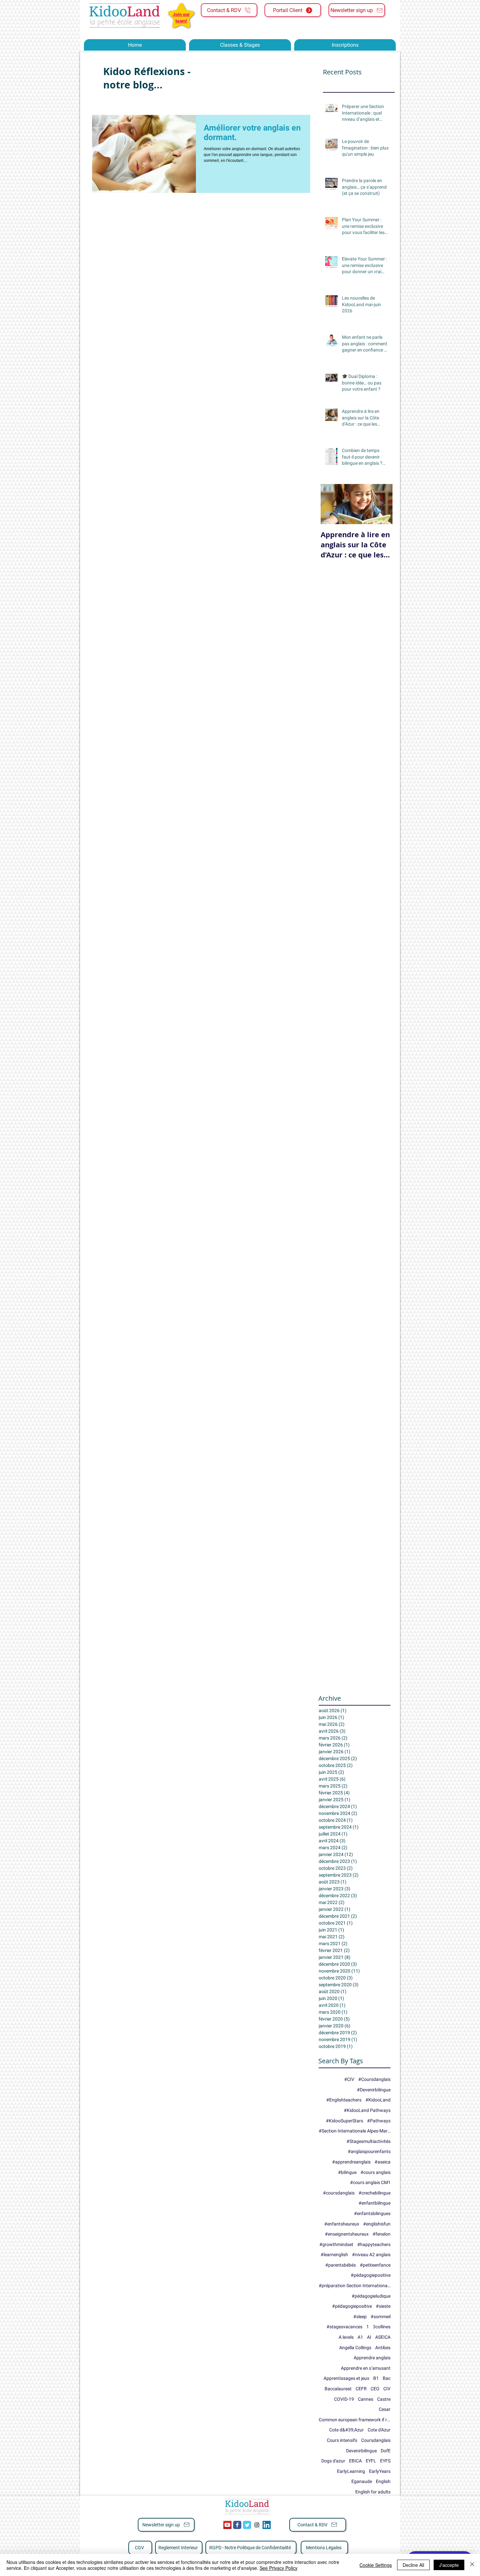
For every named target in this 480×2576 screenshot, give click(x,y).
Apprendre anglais (372, 2358)
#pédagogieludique (371, 2296)
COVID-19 (344, 2399)
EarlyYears (380, 2471)
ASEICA (383, 2337)
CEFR (361, 2389)
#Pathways (379, 2121)
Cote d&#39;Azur (346, 2430)
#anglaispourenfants (369, 2151)
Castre (384, 2399)
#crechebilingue (375, 2193)
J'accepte (449, 2565)
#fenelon (382, 2234)
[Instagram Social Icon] (257, 2525)
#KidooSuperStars (344, 2121)
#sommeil (381, 2317)
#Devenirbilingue (374, 2090)
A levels (346, 2337)
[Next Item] (382, 504)
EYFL (371, 2461)
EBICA (355, 2461)
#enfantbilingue (375, 2203)
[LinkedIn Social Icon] (267, 2525)
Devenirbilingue (361, 2451)
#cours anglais (376, 2172)
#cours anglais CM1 (370, 2182)
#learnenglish (334, 2255)
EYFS (385, 2461)
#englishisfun (377, 2224)
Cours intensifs (342, 2440)
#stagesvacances (344, 2327)
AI (369, 2337)
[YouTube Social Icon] (227, 2525)
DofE (386, 2451)
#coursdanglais (339, 2193)
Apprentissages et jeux (346, 2378)
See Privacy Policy (279, 2568)
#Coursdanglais (374, 2079)
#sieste (383, 2306)
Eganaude (362, 2481)
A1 (360, 2337)
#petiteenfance (375, 2265)
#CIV (349, 2079)
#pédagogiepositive (352, 2306)
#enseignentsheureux (347, 2234)
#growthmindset (336, 2244)
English (383, 2481)
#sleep (360, 2317)
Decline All (413, 2565)
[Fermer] (472, 2565)
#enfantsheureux (342, 2224)
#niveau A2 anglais (371, 2255)
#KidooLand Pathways (367, 2110)
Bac (387, 2378)
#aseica (383, 2162)
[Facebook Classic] (237, 2525)
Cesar (385, 2409)
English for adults (373, 2492)
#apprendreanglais (351, 2162)
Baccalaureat (338, 2389)
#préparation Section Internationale (355, 2286)
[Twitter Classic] (247, 2525)
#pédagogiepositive (371, 2275)
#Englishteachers (344, 2100)
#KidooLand (378, 2100)
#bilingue (347, 2172)
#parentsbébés (341, 2265)
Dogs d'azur (333, 2461)
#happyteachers (374, 2244)
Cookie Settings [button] (376, 2565)
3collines (382, 2327)
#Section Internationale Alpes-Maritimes (355, 2131)
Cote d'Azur (379, 2430)
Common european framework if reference (355, 2420)
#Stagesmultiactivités (368, 2141)
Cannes (366, 2399)
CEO (375, 2389)
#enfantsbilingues (372, 2213)
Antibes (383, 2348)
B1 (376, 2378)
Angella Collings (355, 2348)
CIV (387, 2389)
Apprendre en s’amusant (366, 2368)
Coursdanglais (376, 2440)
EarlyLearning (351, 2471)
